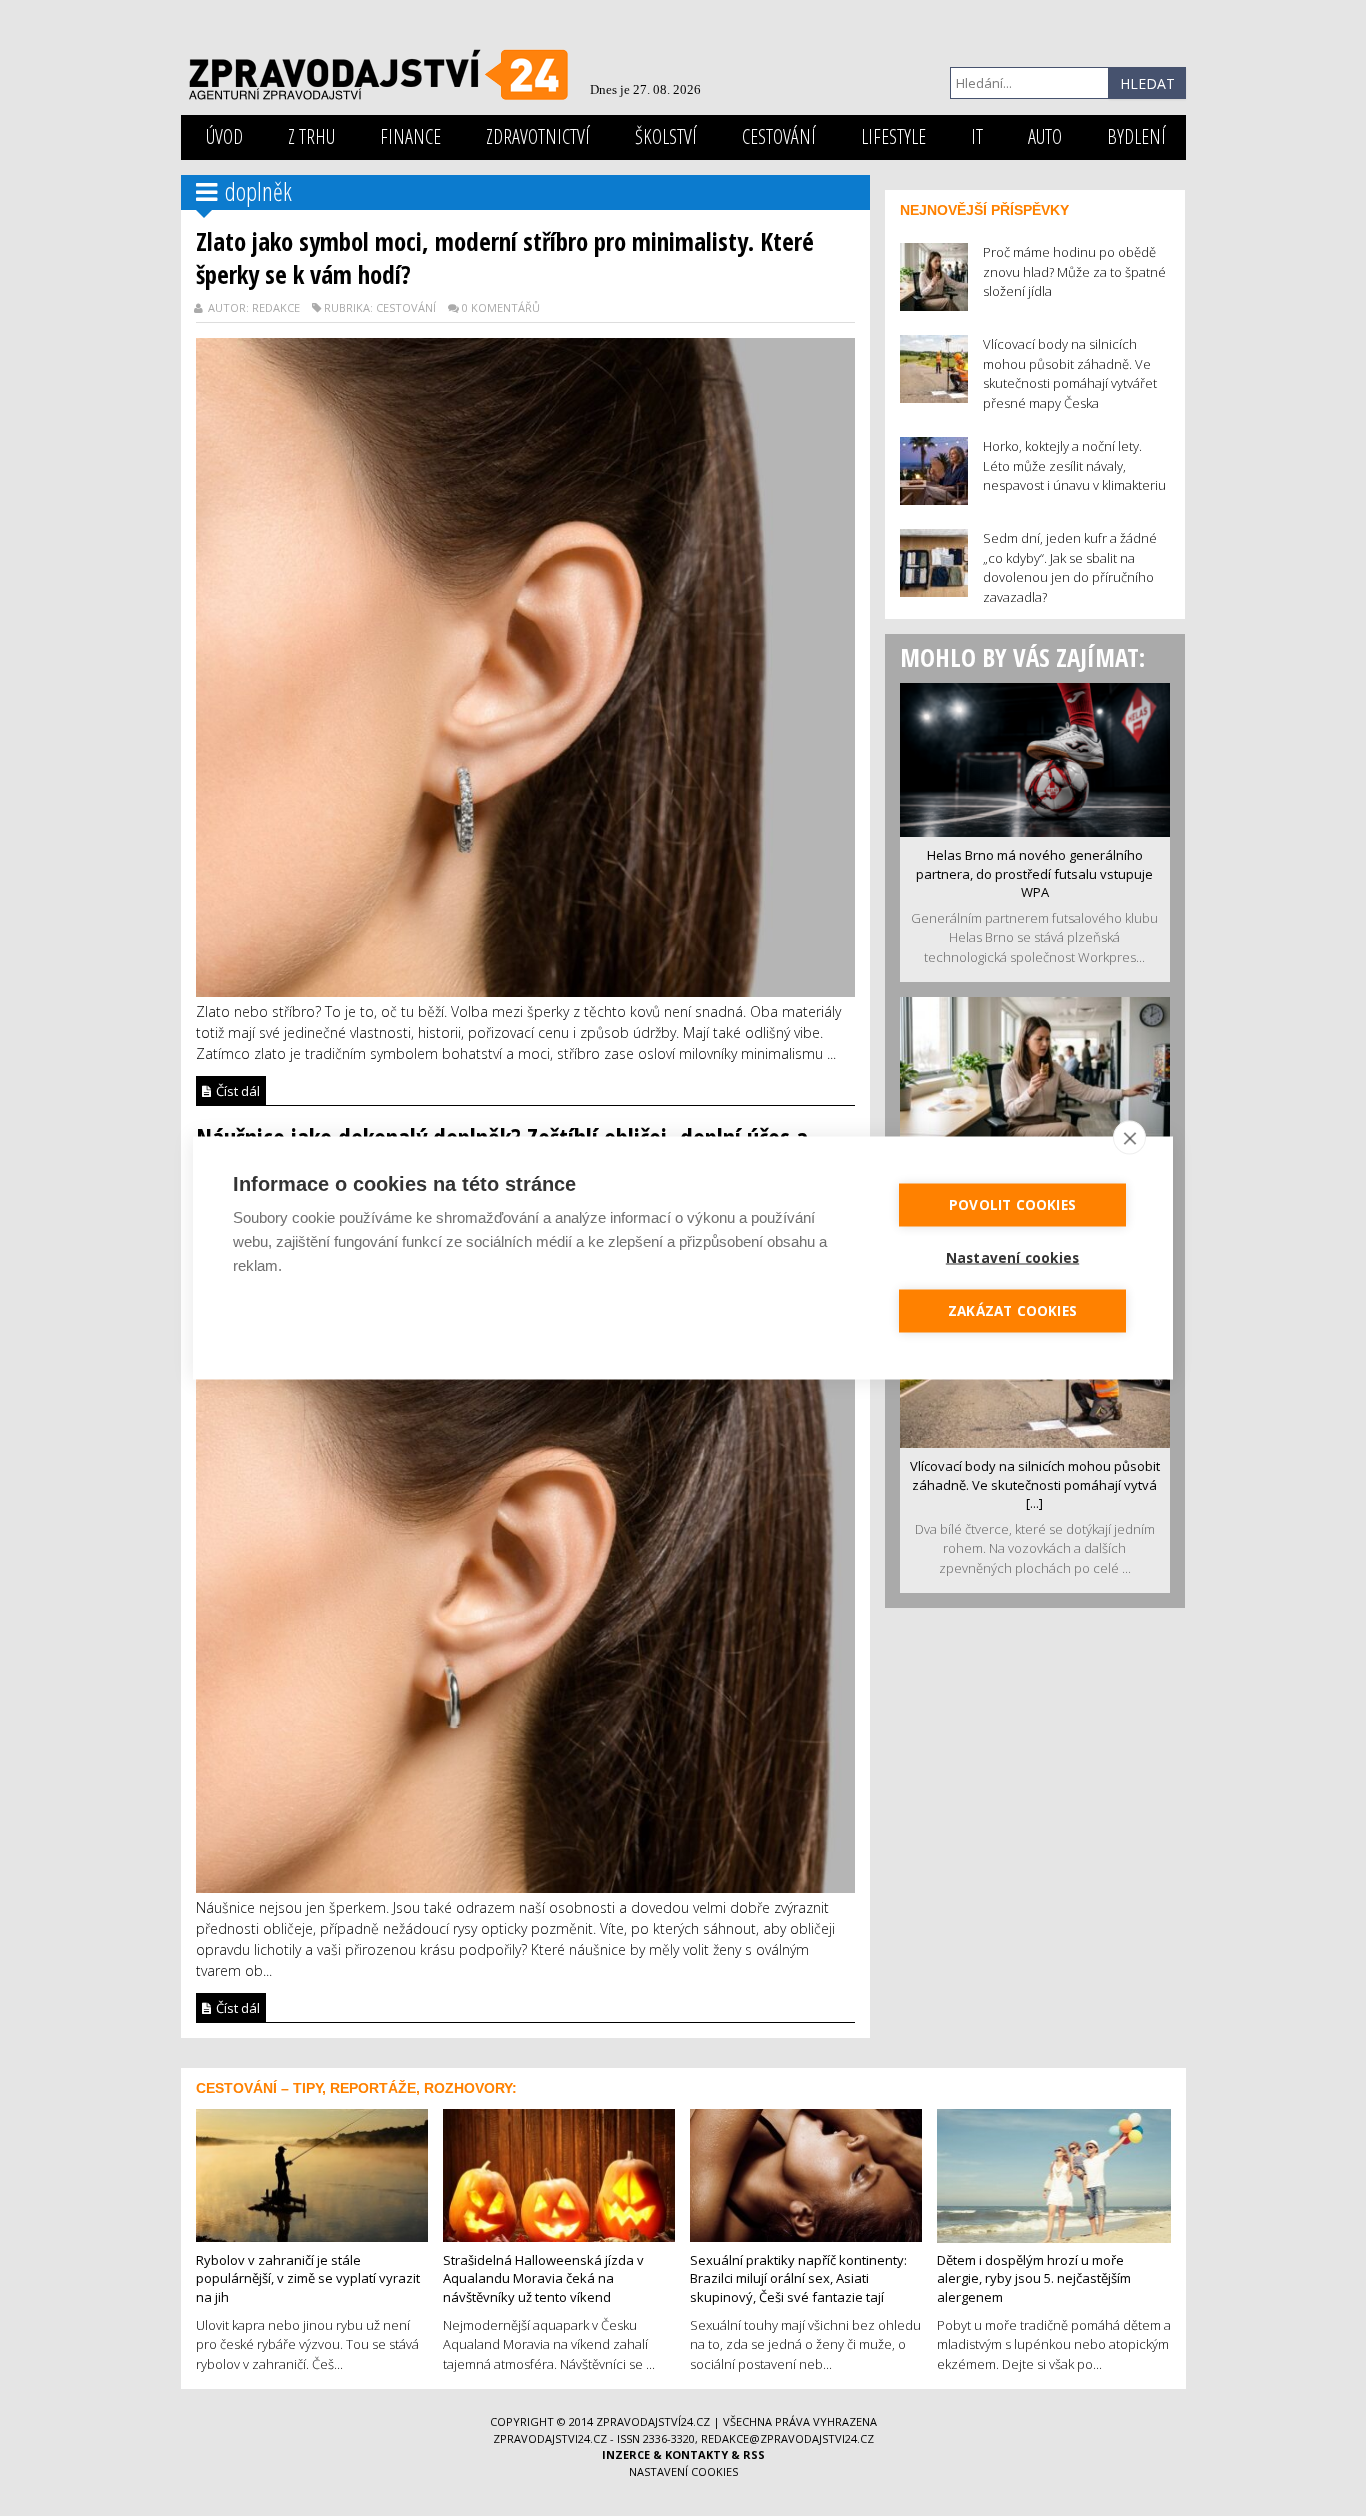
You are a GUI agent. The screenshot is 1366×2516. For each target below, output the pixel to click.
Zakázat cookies (1012, 1311)
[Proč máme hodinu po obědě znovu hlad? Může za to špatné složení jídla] (1035, 1073)
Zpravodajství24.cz (653, 2421)
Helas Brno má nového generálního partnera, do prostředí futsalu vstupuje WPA (1034, 873)
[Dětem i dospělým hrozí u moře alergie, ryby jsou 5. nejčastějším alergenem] (1054, 2174)
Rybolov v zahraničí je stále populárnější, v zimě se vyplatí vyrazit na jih (308, 2278)
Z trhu (311, 136)
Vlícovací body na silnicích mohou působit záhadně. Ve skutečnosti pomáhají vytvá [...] (1035, 1484)
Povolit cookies (1012, 1205)
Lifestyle (893, 136)
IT (977, 136)
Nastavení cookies (683, 2471)
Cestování (779, 136)
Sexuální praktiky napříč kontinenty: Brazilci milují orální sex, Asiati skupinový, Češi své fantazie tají (798, 2278)
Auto (1045, 136)
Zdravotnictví (538, 136)
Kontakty (696, 2454)
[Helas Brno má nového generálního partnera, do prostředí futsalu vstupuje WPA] (1035, 758)
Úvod (224, 136)
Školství (666, 136)
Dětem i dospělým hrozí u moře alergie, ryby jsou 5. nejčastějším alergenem (1034, 2278)
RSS (754, 2454)
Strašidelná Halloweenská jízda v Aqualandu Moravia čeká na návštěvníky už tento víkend (543, 2278)
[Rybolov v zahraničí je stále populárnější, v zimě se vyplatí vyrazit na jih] (312, 2173)
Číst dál (236, 1091)
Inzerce (626, 2454)
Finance (410, 136)
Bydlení (1136, 136)
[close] (1129, 1138)
